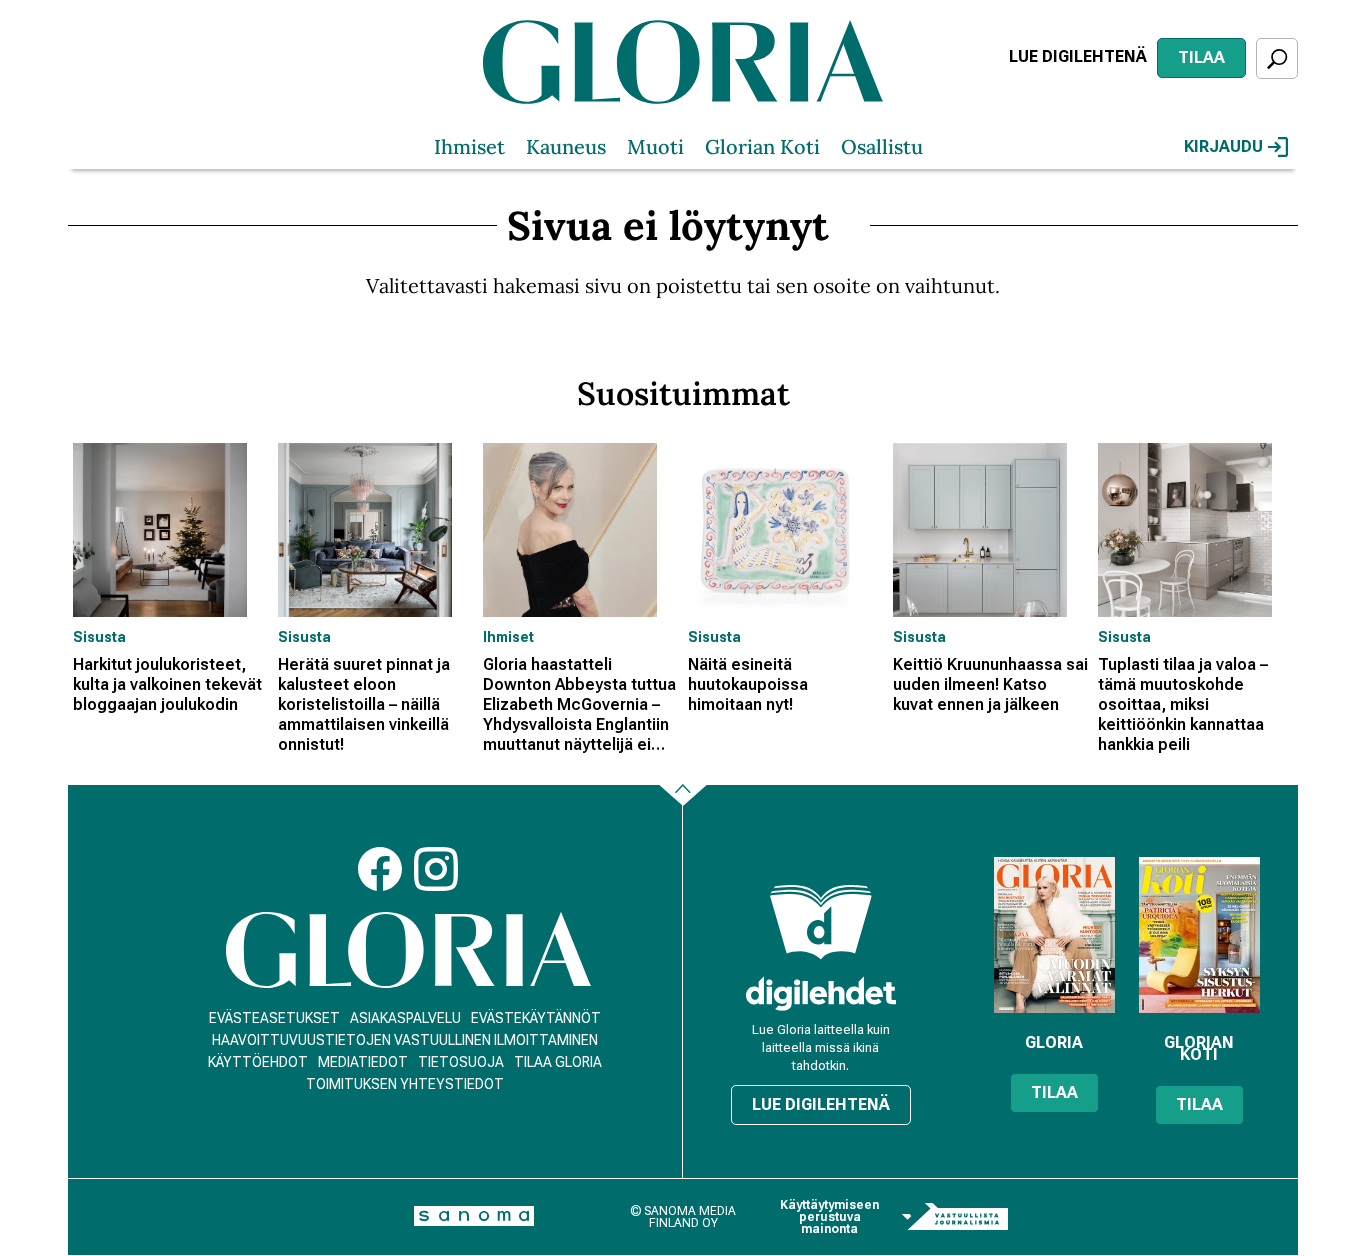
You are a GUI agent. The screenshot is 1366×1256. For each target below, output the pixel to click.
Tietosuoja (461, 1062)
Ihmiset (469, 146)
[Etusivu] (408, 950)
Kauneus (566, 146)
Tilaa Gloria (558, 1062)
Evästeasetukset (274, 1018)
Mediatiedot (363, 1062)
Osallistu (882, 146)
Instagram (436, 869)
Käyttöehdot (258, 1062)
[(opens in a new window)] (821, 993)
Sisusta (99, 637)
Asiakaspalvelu (405, 1018)
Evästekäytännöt (536, 1018)
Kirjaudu (1223, 146)
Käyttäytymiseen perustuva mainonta (829, 1217)
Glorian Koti (762, 146)
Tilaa (1201, 57)
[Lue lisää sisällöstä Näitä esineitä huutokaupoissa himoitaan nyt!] (785, 530)
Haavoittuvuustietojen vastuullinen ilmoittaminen (405, 1040)
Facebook (380, 869)
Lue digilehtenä (1078, 56)
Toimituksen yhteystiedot (405, 1084)
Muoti (655, 146)
